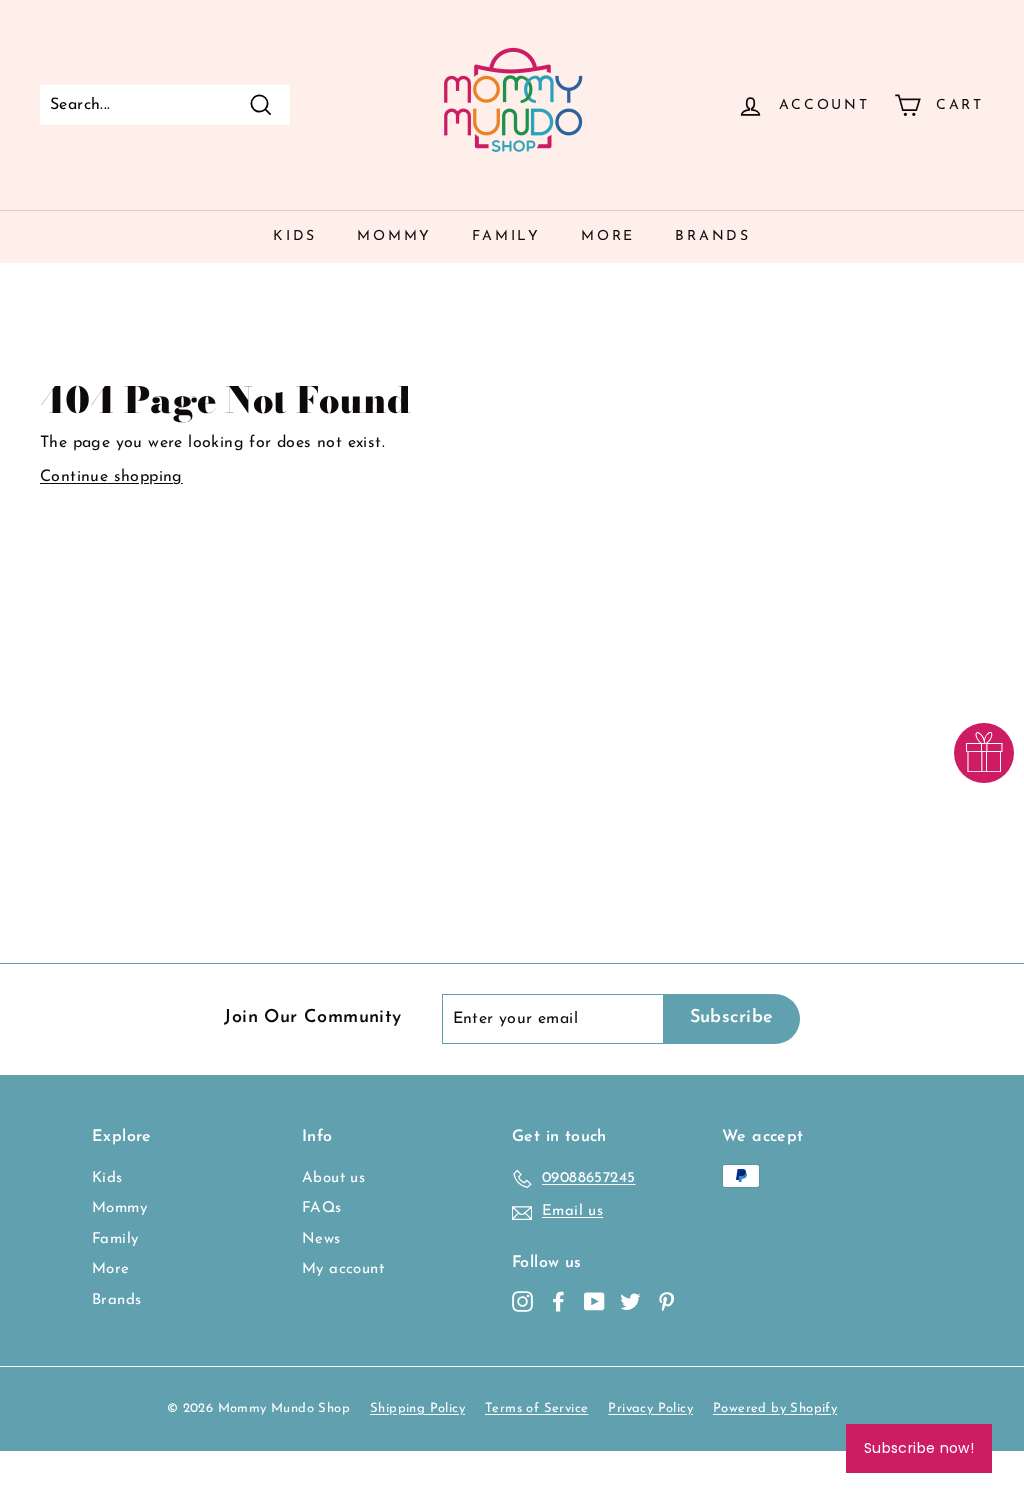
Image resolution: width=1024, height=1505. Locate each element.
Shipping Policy (417, 1408)
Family (506, 236)
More (608, 236)
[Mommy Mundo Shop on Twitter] (630, 1301)
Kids (295, 236)
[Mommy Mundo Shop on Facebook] (558, 1301)
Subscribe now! (919, 1448)
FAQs (322, 1208)
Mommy (394, 236)
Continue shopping (111, 477)
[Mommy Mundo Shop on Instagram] (522, 1301)
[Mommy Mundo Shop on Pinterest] (666, 1301)
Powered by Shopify (775, 1408)
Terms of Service (536, 1408)
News (321, 1239)
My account (343, 1269)
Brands (713, 236)
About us (333, 1178)
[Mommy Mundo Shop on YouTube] (594, 1301)
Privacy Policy (650, 1408)
